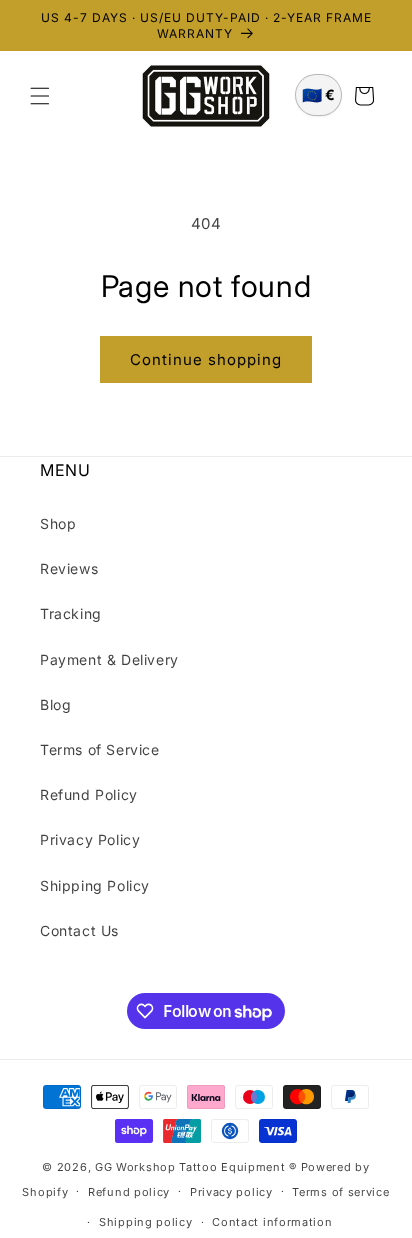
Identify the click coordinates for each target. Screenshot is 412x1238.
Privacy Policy (90, 839)
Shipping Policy (95, 885)
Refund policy (129, 1192)
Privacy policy (231, 1192)
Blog (55, 704)
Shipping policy (146, 1222)
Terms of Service (100, 749)
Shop (58, 523)
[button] (40, 96)
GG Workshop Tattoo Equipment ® (196, 1167)
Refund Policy (89, 794)
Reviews (69, 568)
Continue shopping (206, 359)
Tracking (71, 613)
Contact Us (79, 930)
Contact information (272, 1222)
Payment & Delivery (109, 659)
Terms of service (340, 1192)
